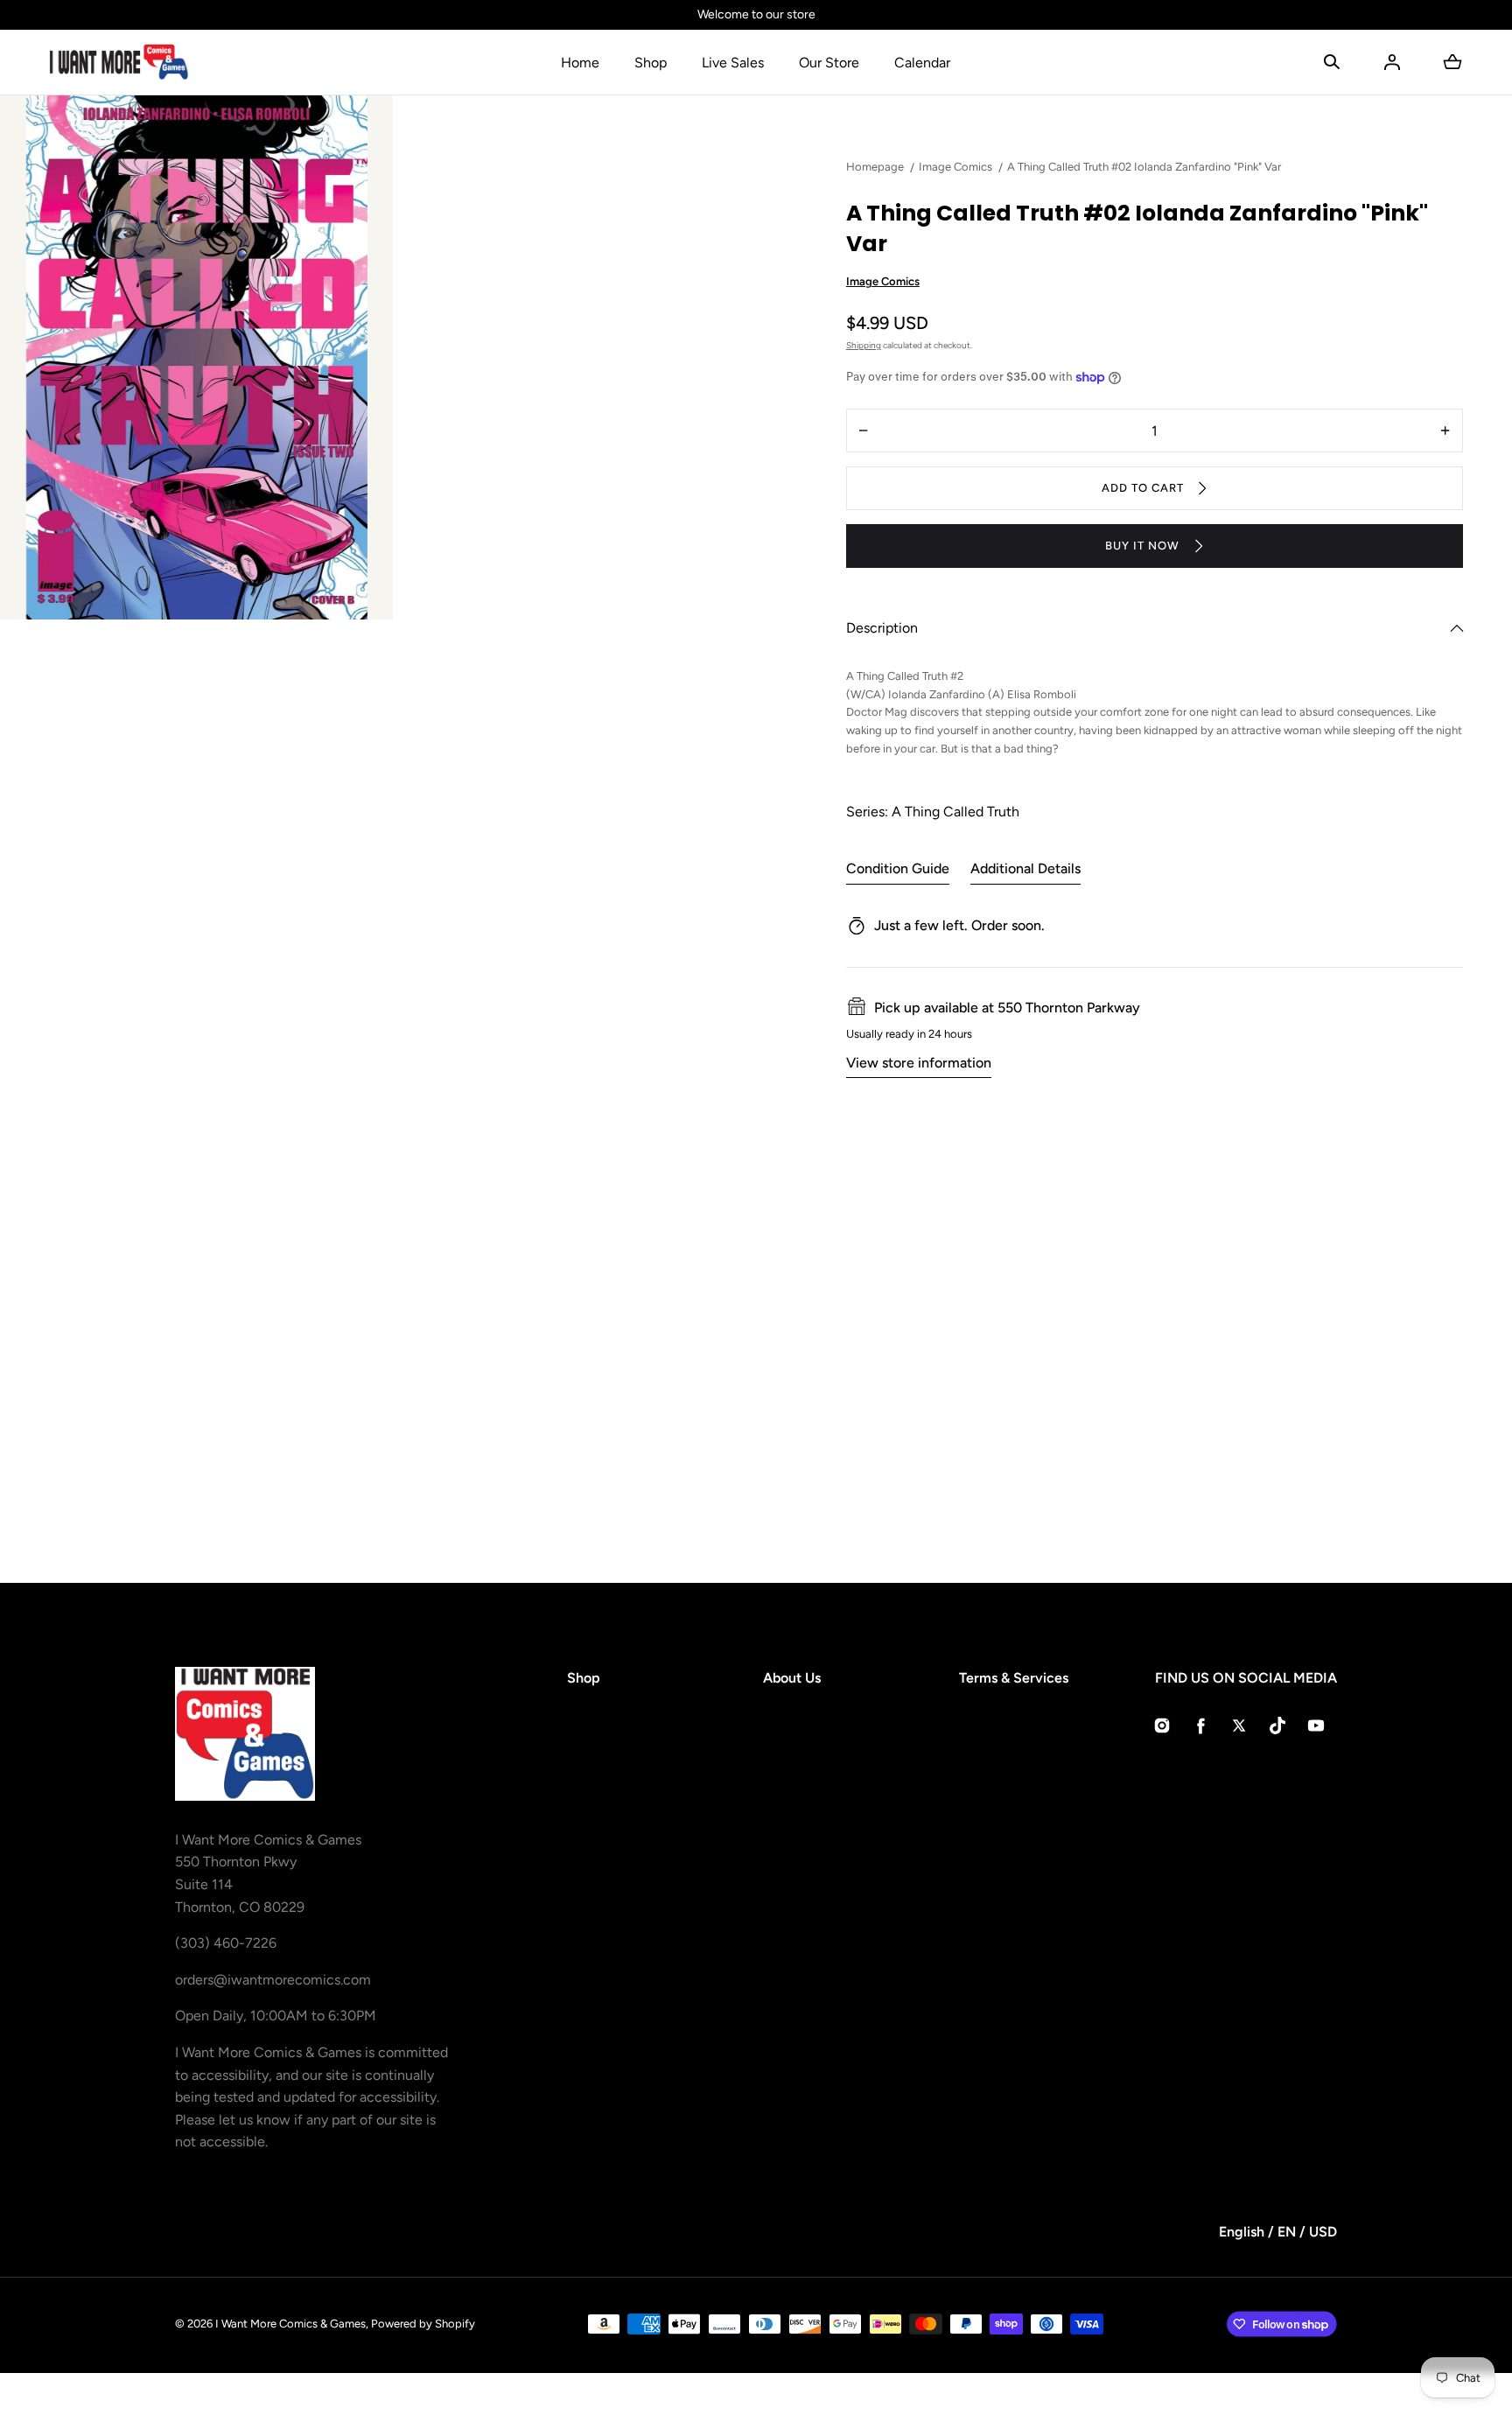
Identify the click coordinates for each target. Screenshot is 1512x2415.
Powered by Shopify (423, 2324)
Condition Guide (898, 868)
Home (580, 63)
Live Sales (733, 63)
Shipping (864, 345)
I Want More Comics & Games (290, 2324)
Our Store (829, 63)
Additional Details (1025, 868)
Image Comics (883, 281)
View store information (919, 1063)
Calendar (922, 63)
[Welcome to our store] (756, 15)
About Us (792, 1678)
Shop (651, 63)
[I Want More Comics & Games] (119, 62)
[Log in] (1392, 62)
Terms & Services (1014, 1678)
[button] (1332, 62)
